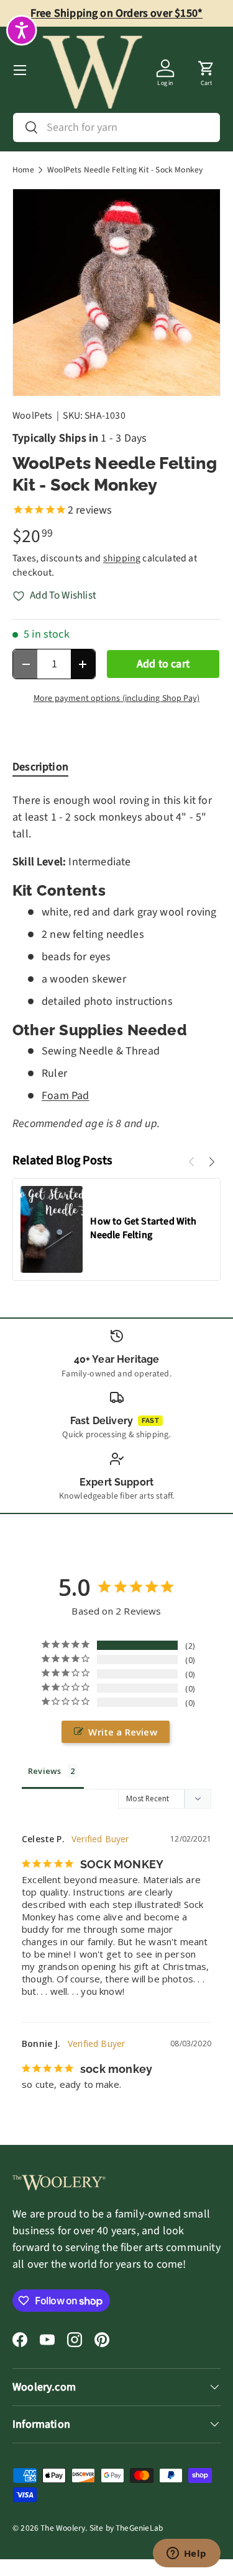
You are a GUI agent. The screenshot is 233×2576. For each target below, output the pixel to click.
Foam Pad (65, 1096)
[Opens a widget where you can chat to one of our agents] (186, 2554)
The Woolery (63, 2528)
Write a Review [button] (123, 1732)
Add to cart (163, 664)
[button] (206, 70)
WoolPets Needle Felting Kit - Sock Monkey (125, 170)
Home (23, 170)
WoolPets (32, 416)
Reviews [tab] (44, 1771)
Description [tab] (40, 767)
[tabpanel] (116, 962)
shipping (122, 558)
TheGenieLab (139, 2528)
